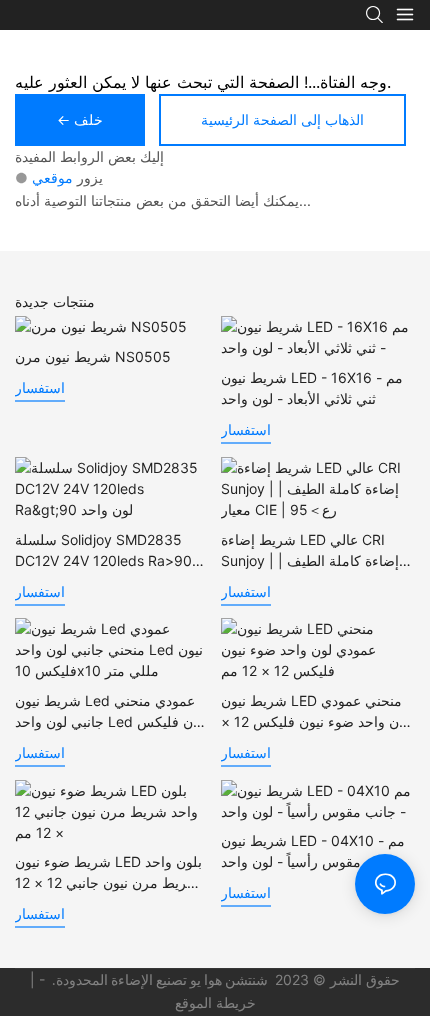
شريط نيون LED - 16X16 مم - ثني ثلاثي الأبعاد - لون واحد (312, 388)
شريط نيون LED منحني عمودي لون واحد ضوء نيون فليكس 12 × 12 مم (315, 712)
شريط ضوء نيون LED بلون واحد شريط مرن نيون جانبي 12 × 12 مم (108, 873)
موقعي (52, 177)
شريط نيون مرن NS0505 (93, 356)
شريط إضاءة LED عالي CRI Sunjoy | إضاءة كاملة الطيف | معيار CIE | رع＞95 (310, 551)
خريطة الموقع (215, 1002)
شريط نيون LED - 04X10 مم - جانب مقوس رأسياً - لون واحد (313, 851)
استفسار (40, 387)
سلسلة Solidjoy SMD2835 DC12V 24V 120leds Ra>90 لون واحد (103, 551)
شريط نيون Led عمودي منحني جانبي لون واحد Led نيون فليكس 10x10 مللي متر (111, 712)
